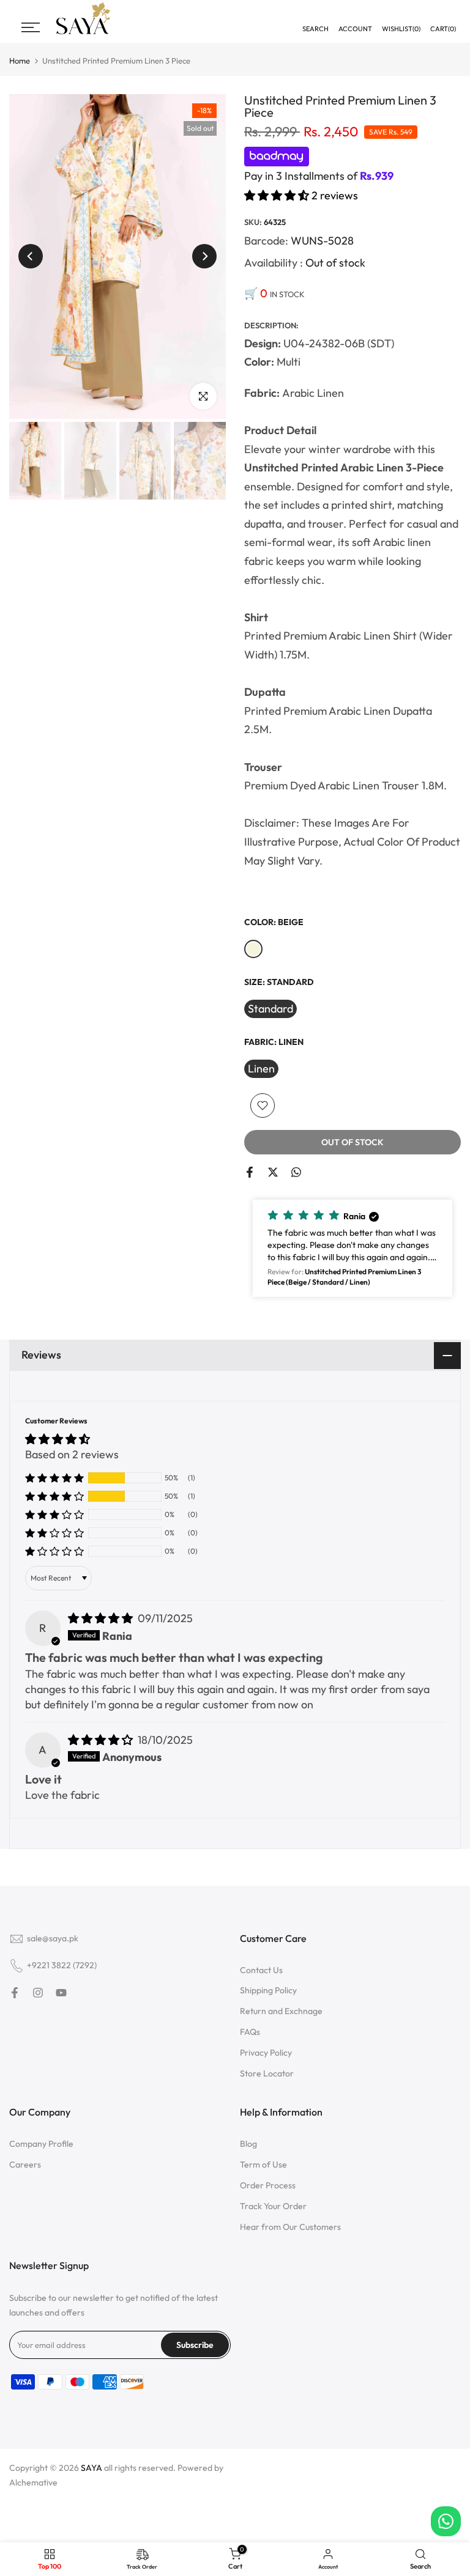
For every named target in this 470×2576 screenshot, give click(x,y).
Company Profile (41, 2144)
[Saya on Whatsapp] (296, 1172)
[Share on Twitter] (273, 1172)
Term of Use (263, 2165)
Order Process (268, 2185)
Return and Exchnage (281, 2011)
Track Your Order (273, 2206)
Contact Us (261, 1970)
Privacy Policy (266, 2053)
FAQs (250, 2032)
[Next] (204, 256)
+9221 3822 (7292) (62, 1965)
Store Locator (267, 2073)
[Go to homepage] (83, 33)
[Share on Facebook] (250, 1172)
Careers (25, 2165)
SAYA (91, 2468)
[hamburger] (31, 28)
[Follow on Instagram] (38, 1993)
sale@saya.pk (53, 1938)
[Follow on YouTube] (61, 1993)
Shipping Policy (268, 1990)
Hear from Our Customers (290, 2227)
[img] (102, 1618)
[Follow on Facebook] (15, 1993)
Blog (248, 2144)
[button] (278, 195)
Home (20, 61)
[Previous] (31, 256)
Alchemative (33, 2482)
